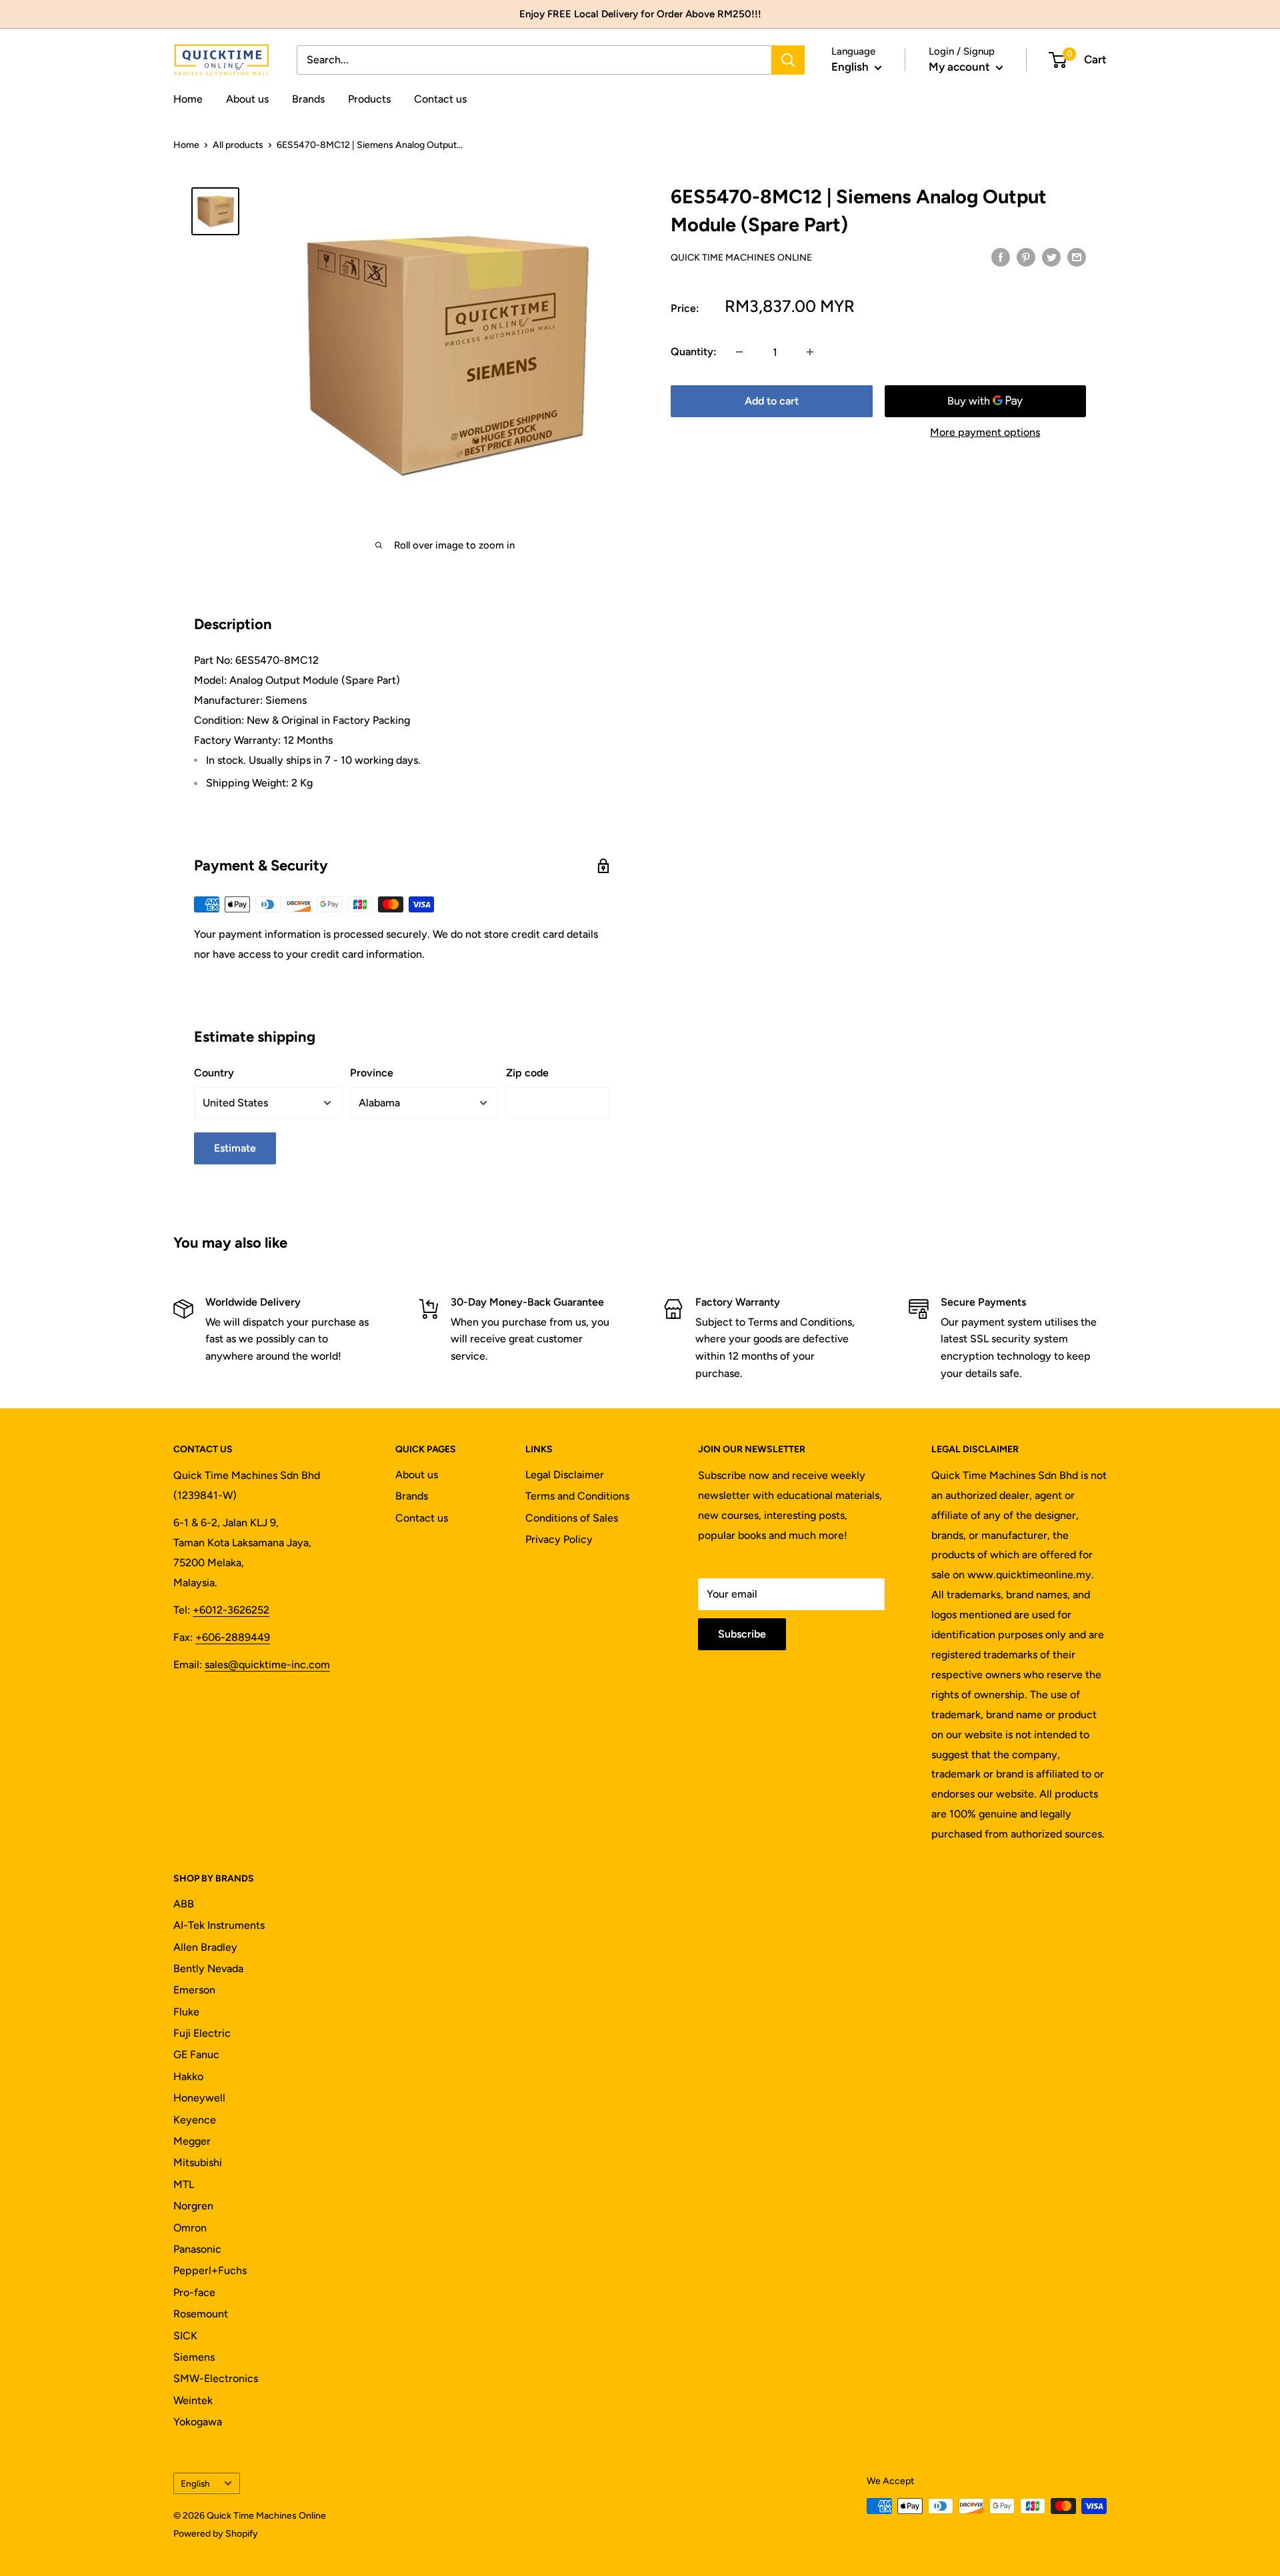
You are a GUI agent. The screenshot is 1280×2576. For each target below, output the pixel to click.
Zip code (527, 1073)
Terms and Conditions (577, 1496)
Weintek (193, 2400)
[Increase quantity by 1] (810, 352)
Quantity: (694, 352)
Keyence (195, 2120)
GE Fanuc (196, 2054)
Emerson (194, 1990)
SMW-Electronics (216, 2378)
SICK (185, 2336)
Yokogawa (198, 2422)
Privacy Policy (559, 1539)
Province (372, 1073)
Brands (308, 99)
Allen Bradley (205, 1947)
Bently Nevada (208, 1968)
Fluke (186, 2012)
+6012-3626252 (231, 1610)
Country (214, 1073)
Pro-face (194, 2292)
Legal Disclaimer (565, 1475)
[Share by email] (1077, 257)
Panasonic (197, 2249)
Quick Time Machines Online (741, 258)
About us (247, 99)
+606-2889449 (233, 1637)
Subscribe (742, 1634)
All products (238, 145)
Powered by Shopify (216, 2534)
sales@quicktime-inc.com (267, 1665)
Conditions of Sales (572, 1518)
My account (961, 67)
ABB (184, 1904)
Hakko (188, 2076)
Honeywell (199, 2098)
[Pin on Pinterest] (1026, 257)
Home (188, 99)
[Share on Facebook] (1001, 257)
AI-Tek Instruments (219, 1925)
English (195, 2483)
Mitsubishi (198, 2162)
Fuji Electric (202, 2033)
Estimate (235, 1148)
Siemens (194, 2357)
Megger (192, 2141)
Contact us (440, 99)
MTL (184, 2184)
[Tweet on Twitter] (1051, 257)
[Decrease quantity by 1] (739, 352)
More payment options (985, 432)
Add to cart (772, 401)
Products (369, 99)
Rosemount (201, 2314)
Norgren (193, 2206)
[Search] (788, 60)
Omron (190, 2228)
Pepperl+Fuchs (210, 2270)
